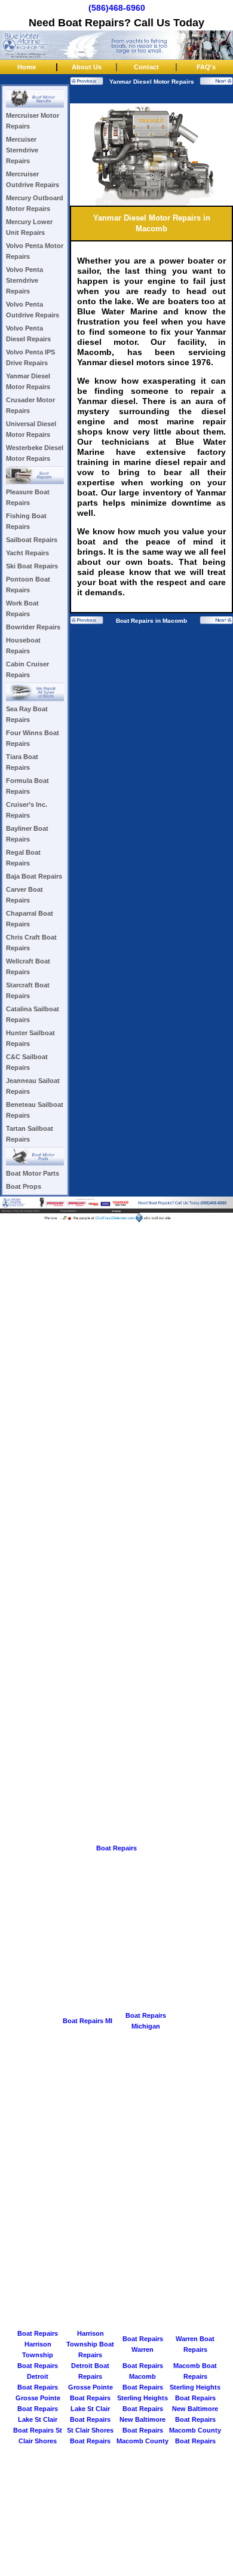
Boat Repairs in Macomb (151, 621)
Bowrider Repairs (33, 627)
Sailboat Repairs (32, 540)
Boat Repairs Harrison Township (38, 2344)
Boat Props (24, 1186)
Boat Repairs (116, 1848)
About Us (87, 67)
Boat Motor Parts (33, 1173)
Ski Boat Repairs (32, 566)
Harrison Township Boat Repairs (90, 2344)
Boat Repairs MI (88, 2021)
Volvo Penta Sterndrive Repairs (24, 280)
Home (27, 67)
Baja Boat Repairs (34, 876)
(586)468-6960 (117, 8)
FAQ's (206, 67)
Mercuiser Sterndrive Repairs (22, 150)
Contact (146, 67)
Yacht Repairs (27, 553)
